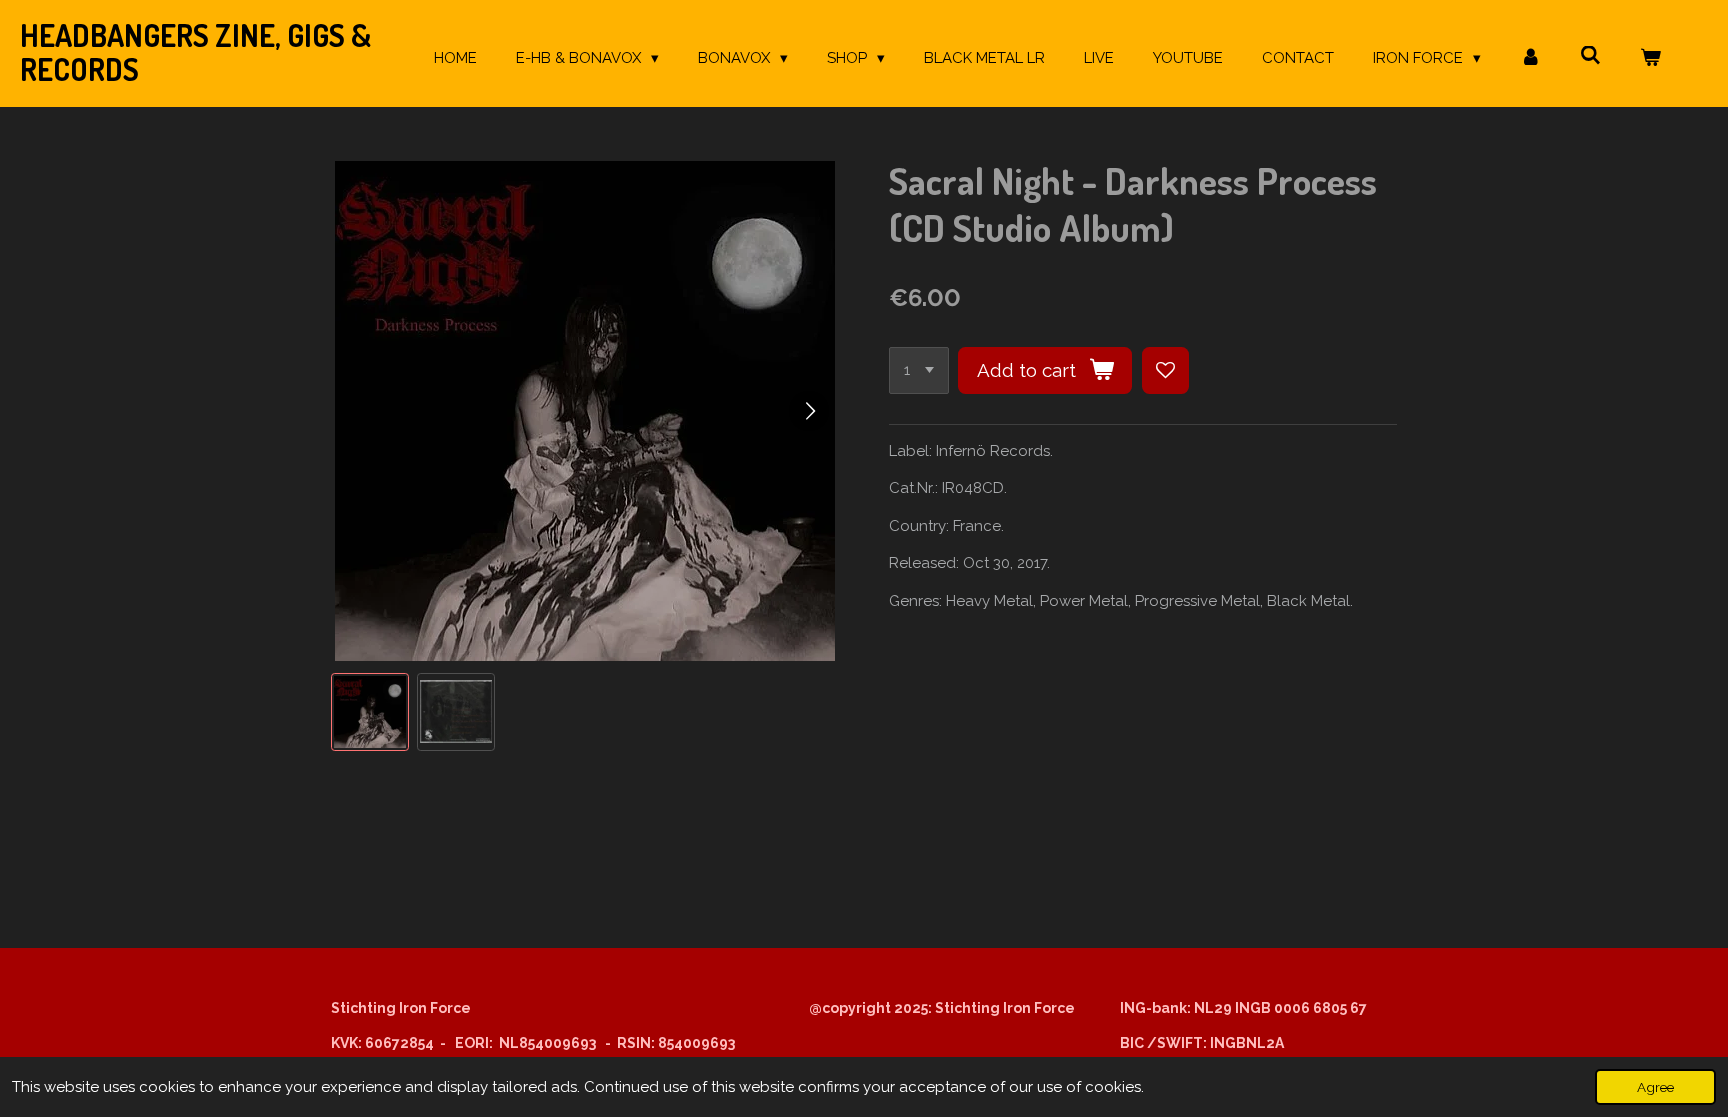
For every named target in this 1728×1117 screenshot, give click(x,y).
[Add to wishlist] (1165, 370)
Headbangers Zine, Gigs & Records (195, 52)
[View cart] (1650, 58)
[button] (370, 712)
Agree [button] (1655, 1087)
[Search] (1590, 56)
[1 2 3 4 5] (919, 370)
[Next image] (809, 411)
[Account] (1530, 58)
